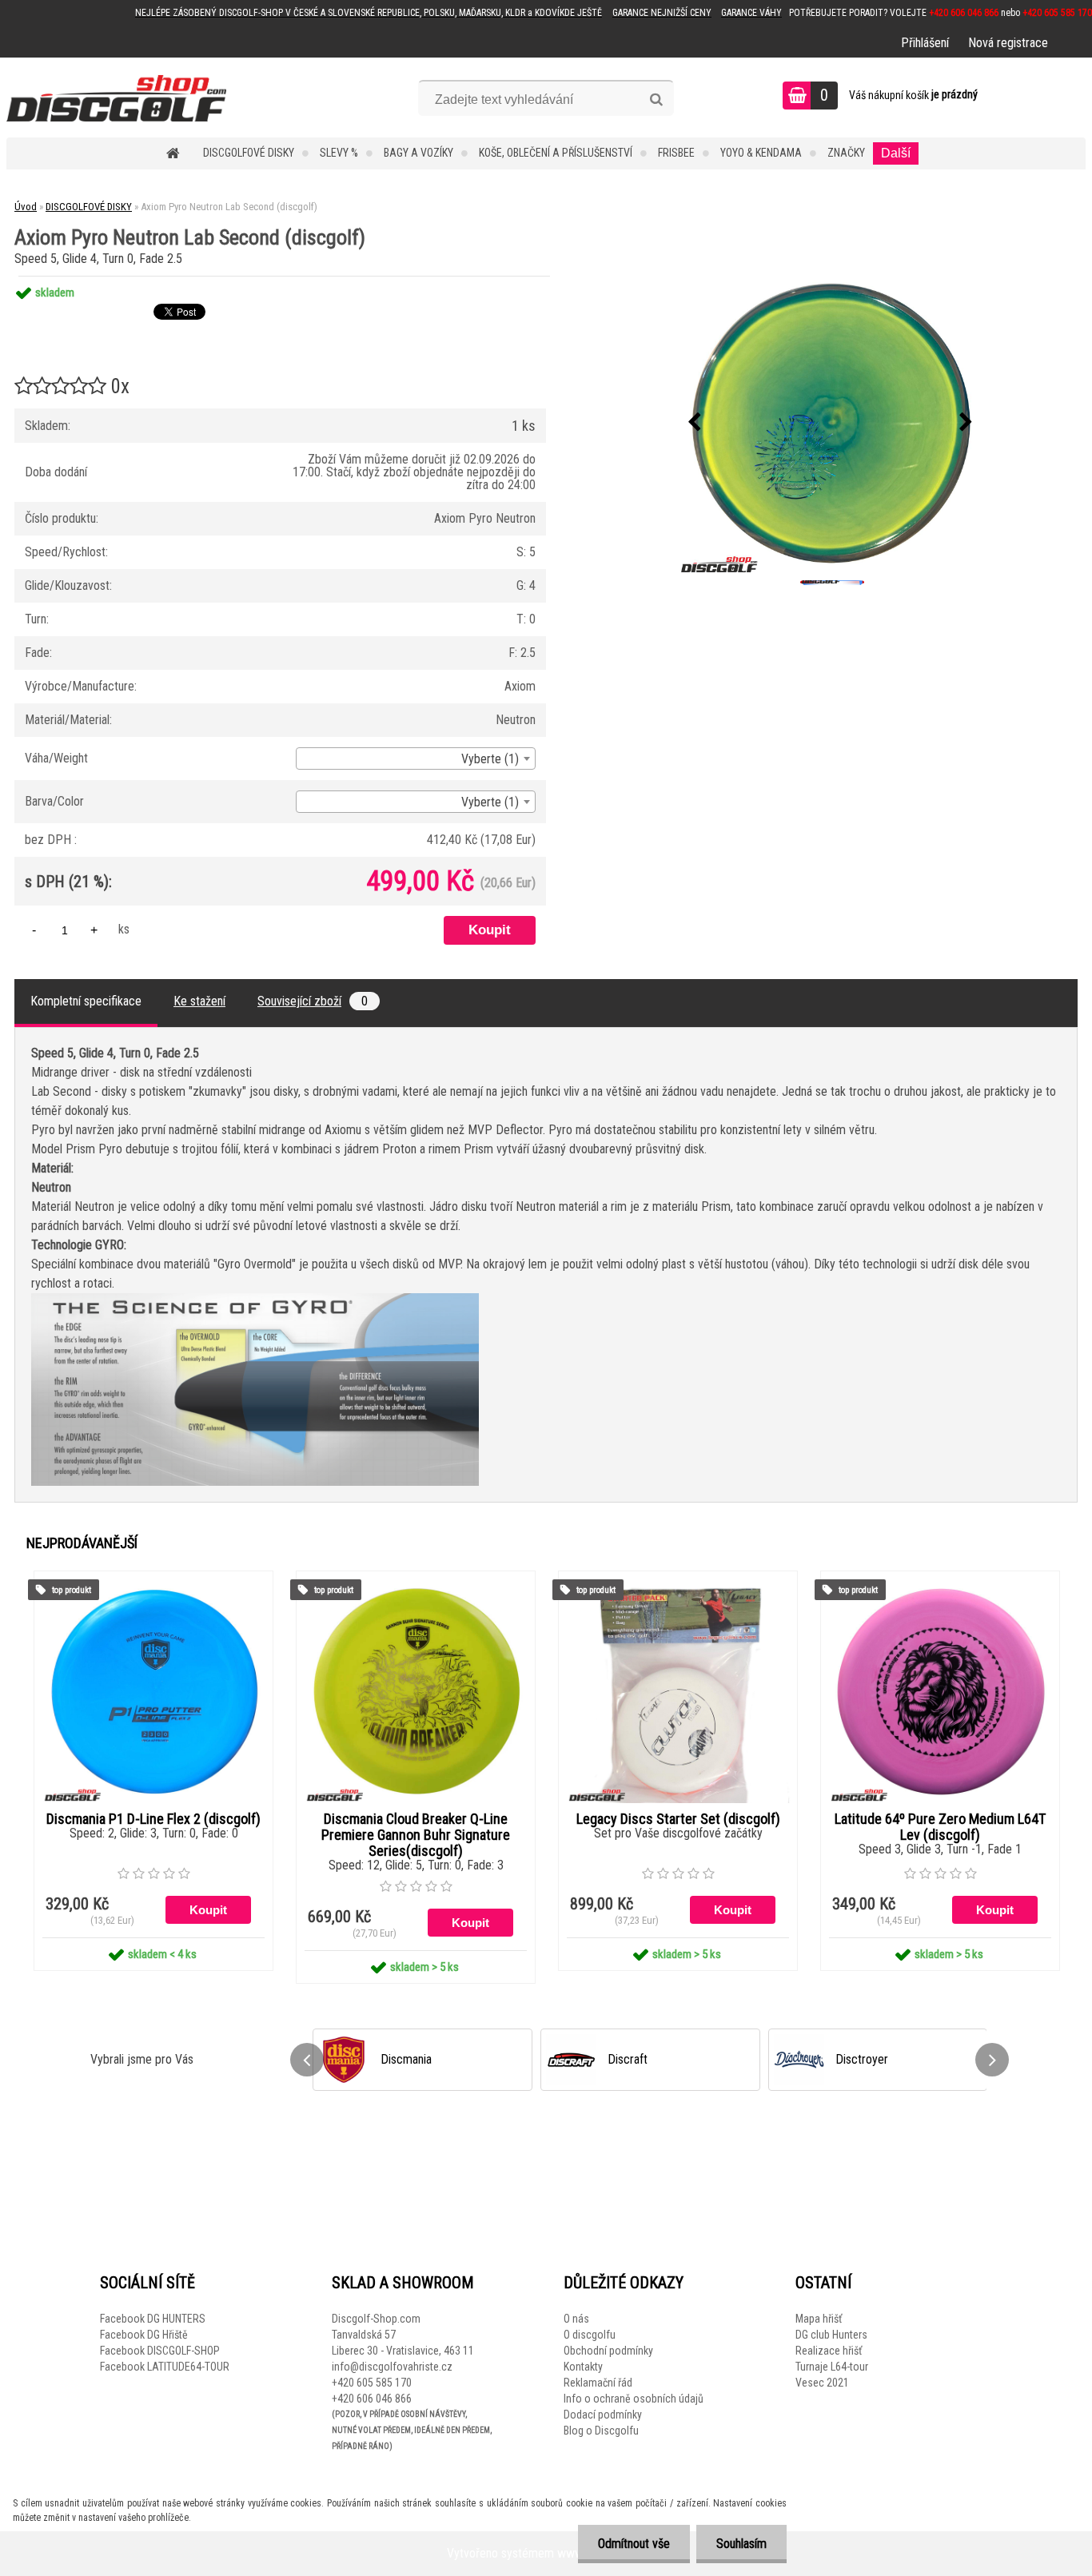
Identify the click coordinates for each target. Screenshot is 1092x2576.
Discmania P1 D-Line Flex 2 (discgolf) (153, 1819)
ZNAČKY (846, 153)
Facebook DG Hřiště (144, 2335)
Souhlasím (741, 2544)
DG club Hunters (831, 2335)
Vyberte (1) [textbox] (490, 759)
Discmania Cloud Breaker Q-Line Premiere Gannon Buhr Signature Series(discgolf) (416, 1835)
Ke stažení (199, 1001)
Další (896, 153)
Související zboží (313, 1001)
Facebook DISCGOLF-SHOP (160, 2351)
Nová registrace (1008, 43)
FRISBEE (676, 153)
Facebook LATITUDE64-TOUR (165, 2367)
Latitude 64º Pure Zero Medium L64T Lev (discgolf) (940, 1827)
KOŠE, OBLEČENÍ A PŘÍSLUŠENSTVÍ (556, 153)
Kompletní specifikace (86, 1001)
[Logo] (116, 98)
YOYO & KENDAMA (761, 153)
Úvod (26, 207)
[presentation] (695, 423)
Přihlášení (925, 43)
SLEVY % (339, 153)
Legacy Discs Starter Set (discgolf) (678, 1819)
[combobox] (416, 758)
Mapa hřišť (819, 2319)
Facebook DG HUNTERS (153, 2319)
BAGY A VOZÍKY (418, 153)
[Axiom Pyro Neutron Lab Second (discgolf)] (831, 423)
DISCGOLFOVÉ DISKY (249, 153)
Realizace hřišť (829, 2351)
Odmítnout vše (634, 2544)
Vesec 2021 (822, 2383)
